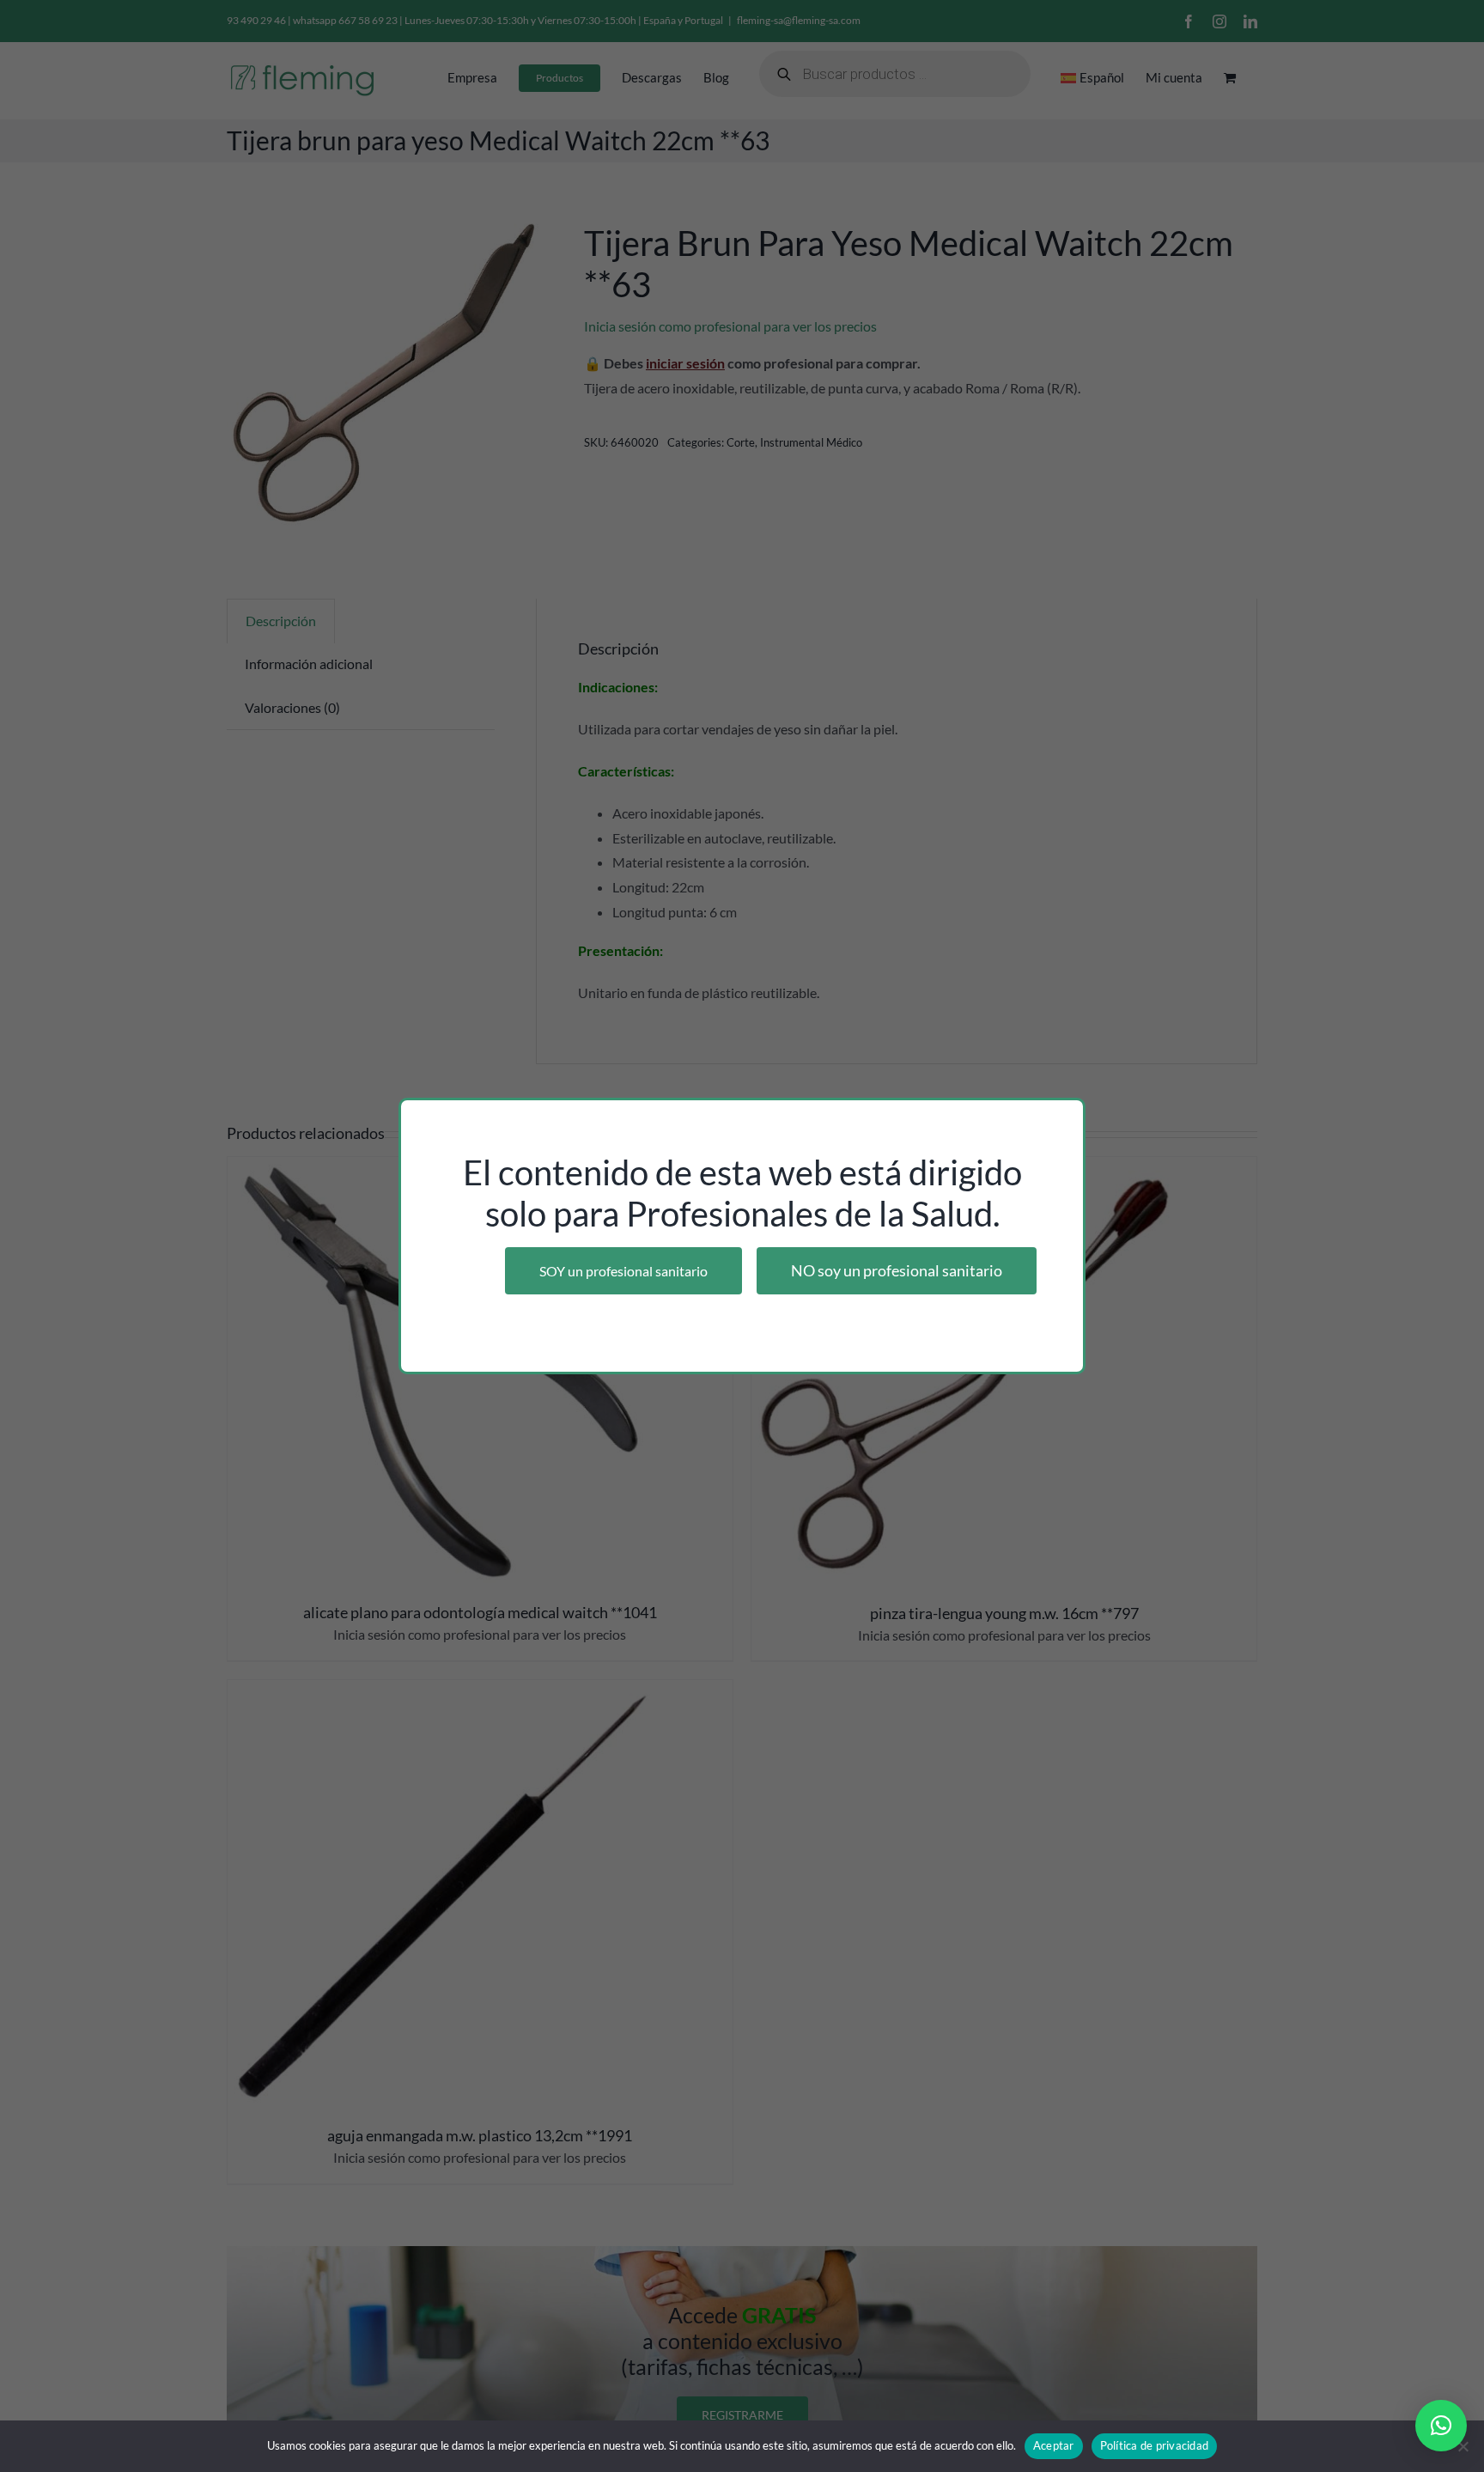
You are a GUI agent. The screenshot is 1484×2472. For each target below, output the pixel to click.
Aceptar (1054, 2445)
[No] (1463, 2446)
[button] (1441, 2426)
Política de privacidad (1155, 2445)
